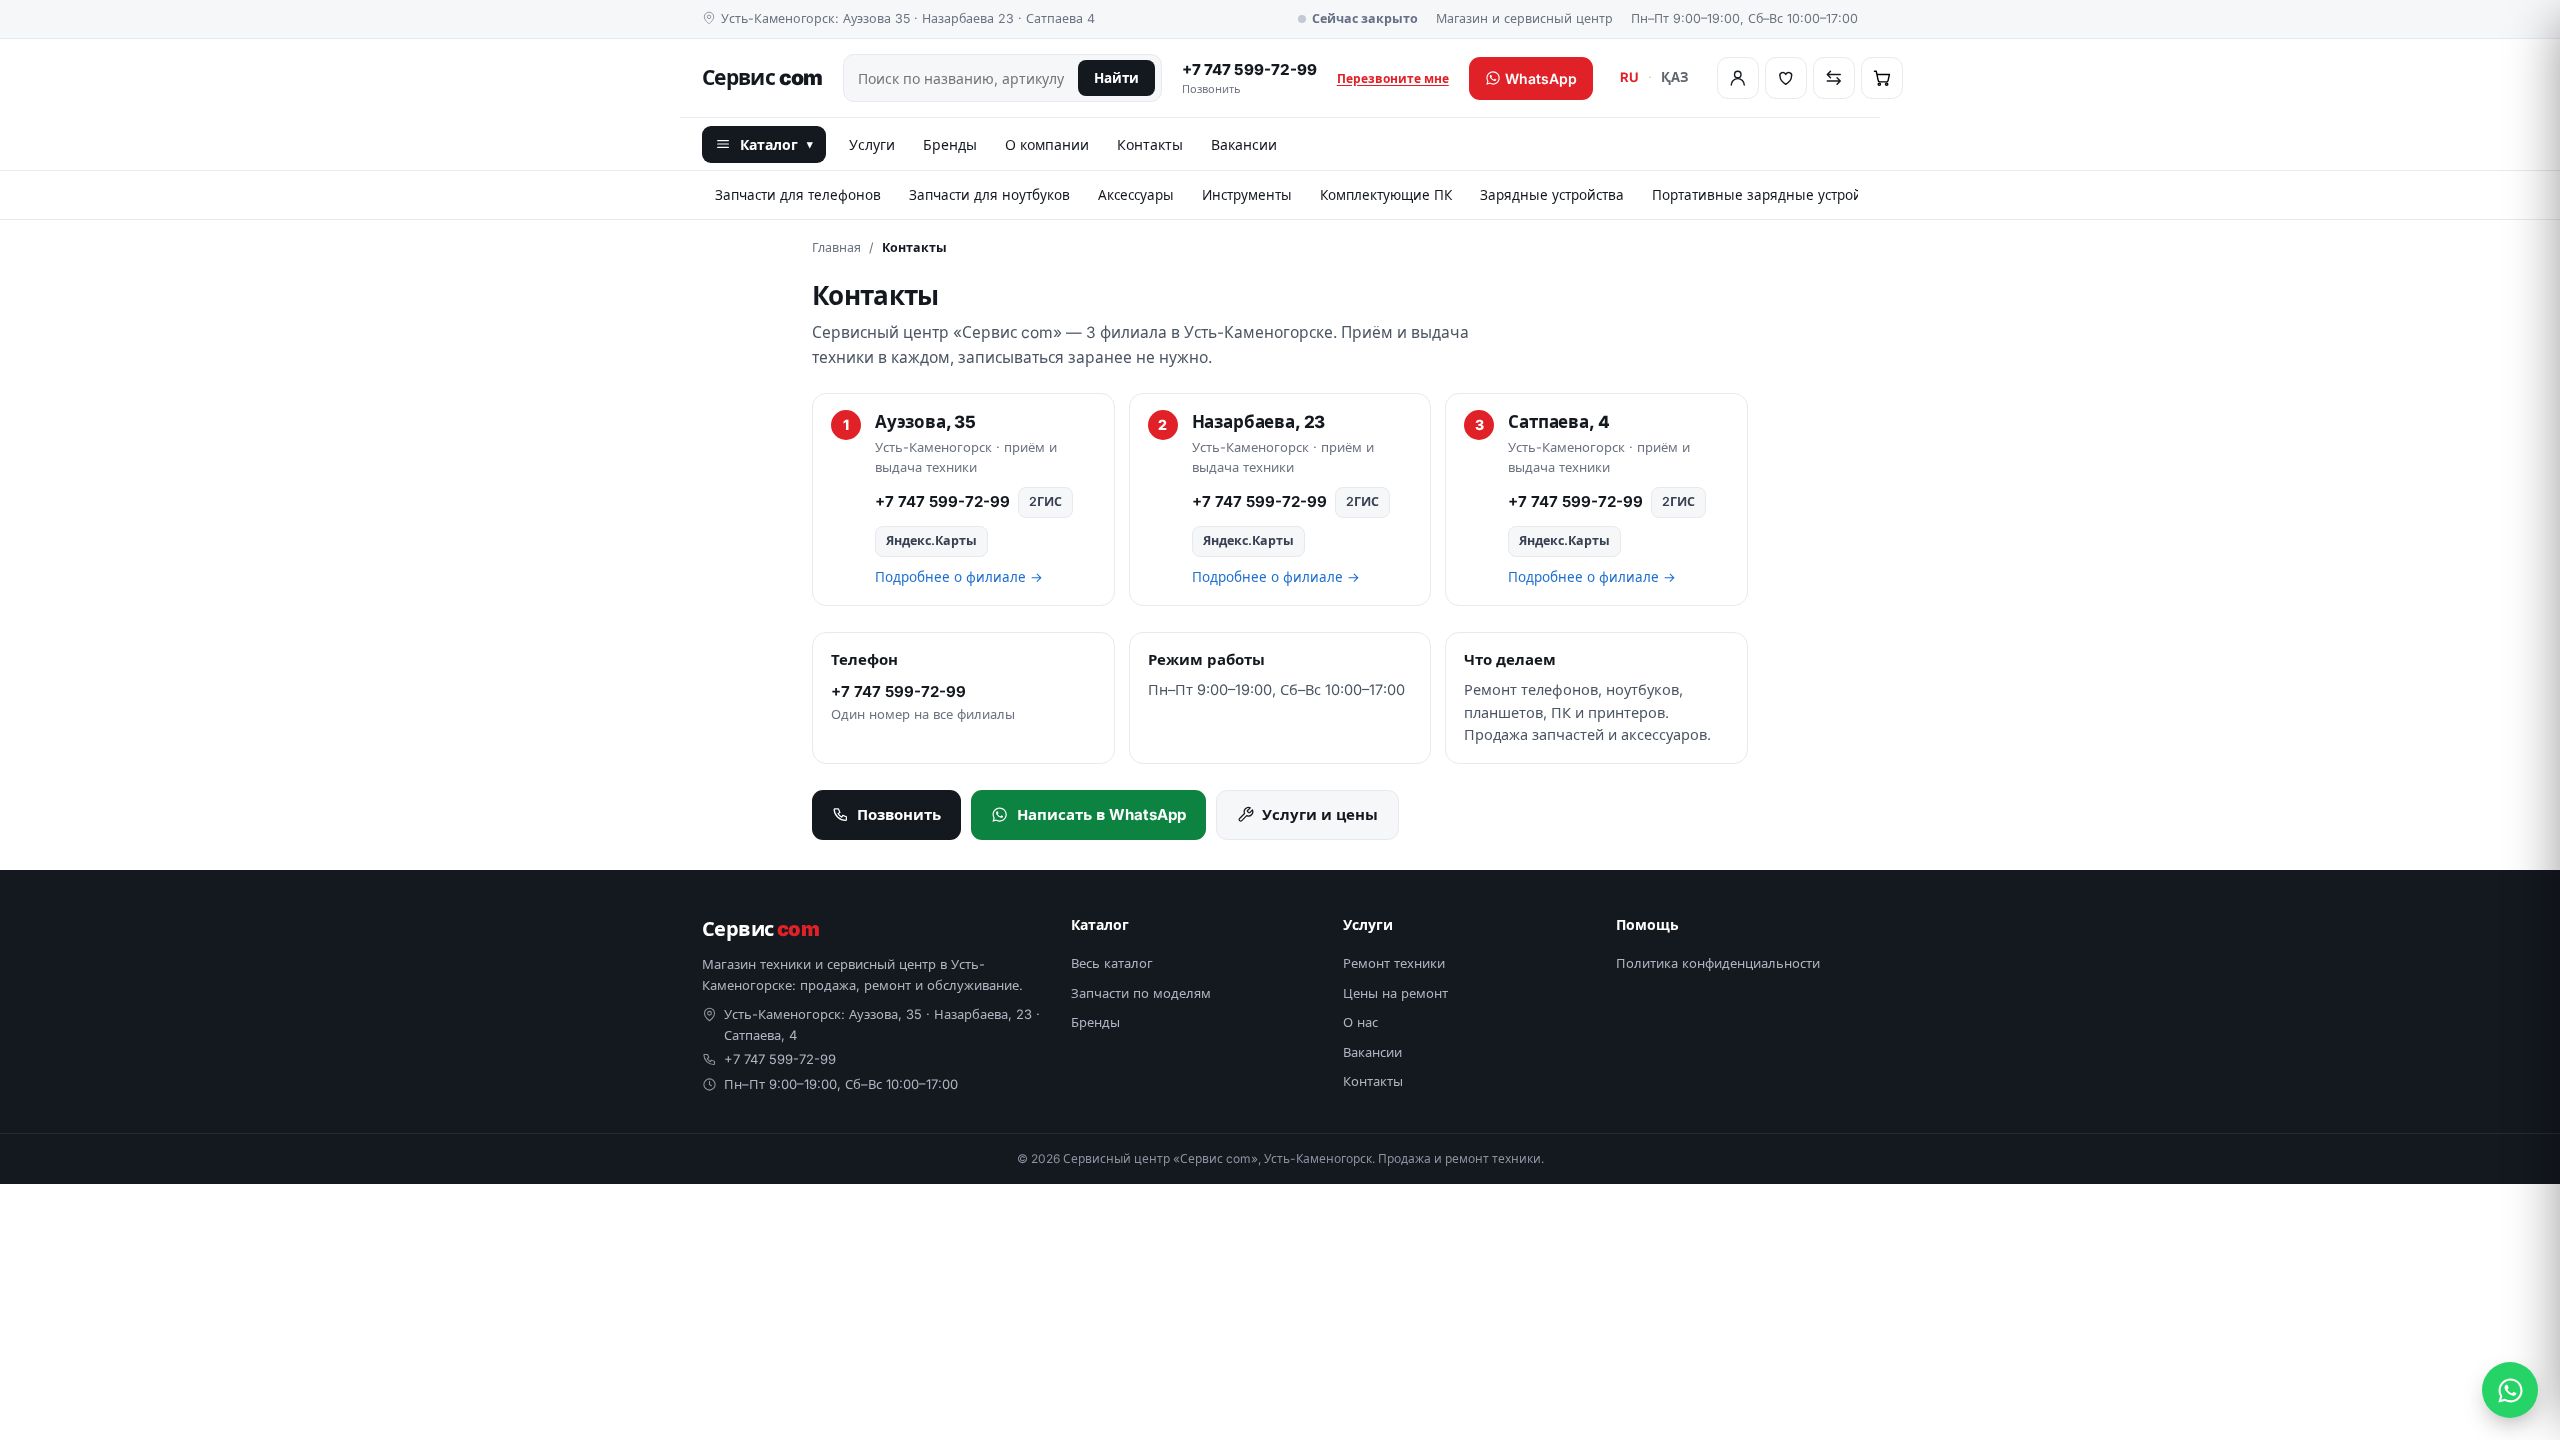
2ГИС (1045, 501)
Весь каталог (1112, 963)
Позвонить (899, 814)
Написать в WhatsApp (1101, 814)
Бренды (950, 144)
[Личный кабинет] (1738, 78)
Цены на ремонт (1395, 993)
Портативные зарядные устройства (1771, 195)
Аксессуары (1136, 195)
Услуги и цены (1320, 814)
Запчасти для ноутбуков (989, 195)
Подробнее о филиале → (959, 577)
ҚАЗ (1674, 77)
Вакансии (1244, 144)
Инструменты (1247, 195)
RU (1629, 77)
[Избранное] (1786, 78)
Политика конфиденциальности (1718, 963)
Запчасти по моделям (1141, 993)
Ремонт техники (1394, 963)
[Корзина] (1882, 78)
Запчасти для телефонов (798, 195)
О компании (1047, 144)
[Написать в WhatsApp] (2510, 1390)
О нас (1360, 1022)
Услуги (872, 144)
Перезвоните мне (1393, 78)
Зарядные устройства (1552, 195)
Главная (836, 247)
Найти (1116, 78)
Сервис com (762, 77)
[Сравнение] (1834, 78)
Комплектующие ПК (1386, 195)
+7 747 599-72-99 (1249, 78)
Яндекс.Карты (931, 540)
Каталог (776, 144)
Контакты (1150, 144)
